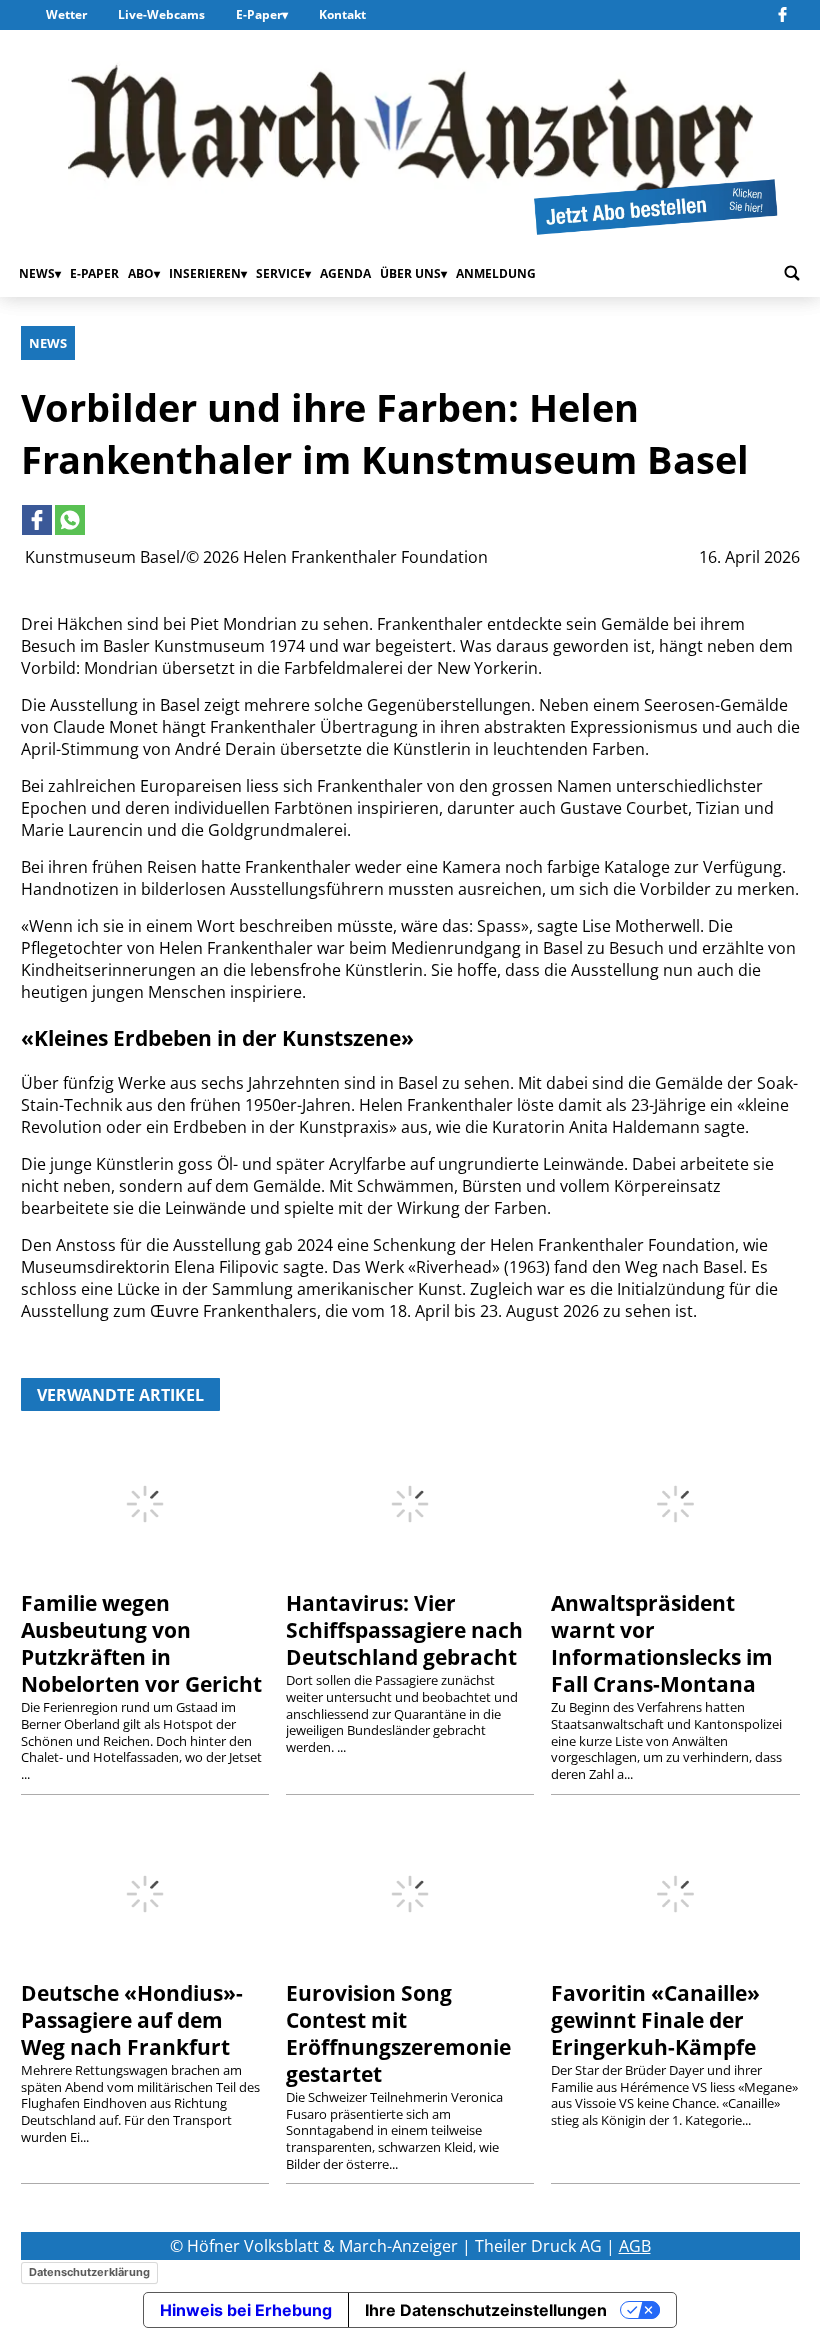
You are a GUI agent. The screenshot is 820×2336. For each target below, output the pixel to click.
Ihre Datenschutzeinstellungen (486, 2310)
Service (280, 273)
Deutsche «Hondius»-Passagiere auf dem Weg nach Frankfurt (132, 2020)
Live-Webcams (161, 14)
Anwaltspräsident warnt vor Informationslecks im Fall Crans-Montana (662, 1643)
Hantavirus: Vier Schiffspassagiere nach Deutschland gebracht (404, 1630)
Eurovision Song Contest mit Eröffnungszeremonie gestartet (398, 2033)
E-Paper (259, 14)
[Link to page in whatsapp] (70, 520)
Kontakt (342, 14)
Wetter (66, 14)
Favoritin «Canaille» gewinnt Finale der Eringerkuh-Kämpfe (655, 2020)
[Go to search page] (792, 273)
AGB (635, 2246)
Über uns (410, 273)
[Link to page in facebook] (37, 520)
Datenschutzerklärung (89, 2272)
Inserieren (205, 273)
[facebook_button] (785, 15)
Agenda (345, 273)
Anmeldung (496, 273)
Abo (141, 273)
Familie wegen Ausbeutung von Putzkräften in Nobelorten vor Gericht (141, 1643)
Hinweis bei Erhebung (246, 2310)
